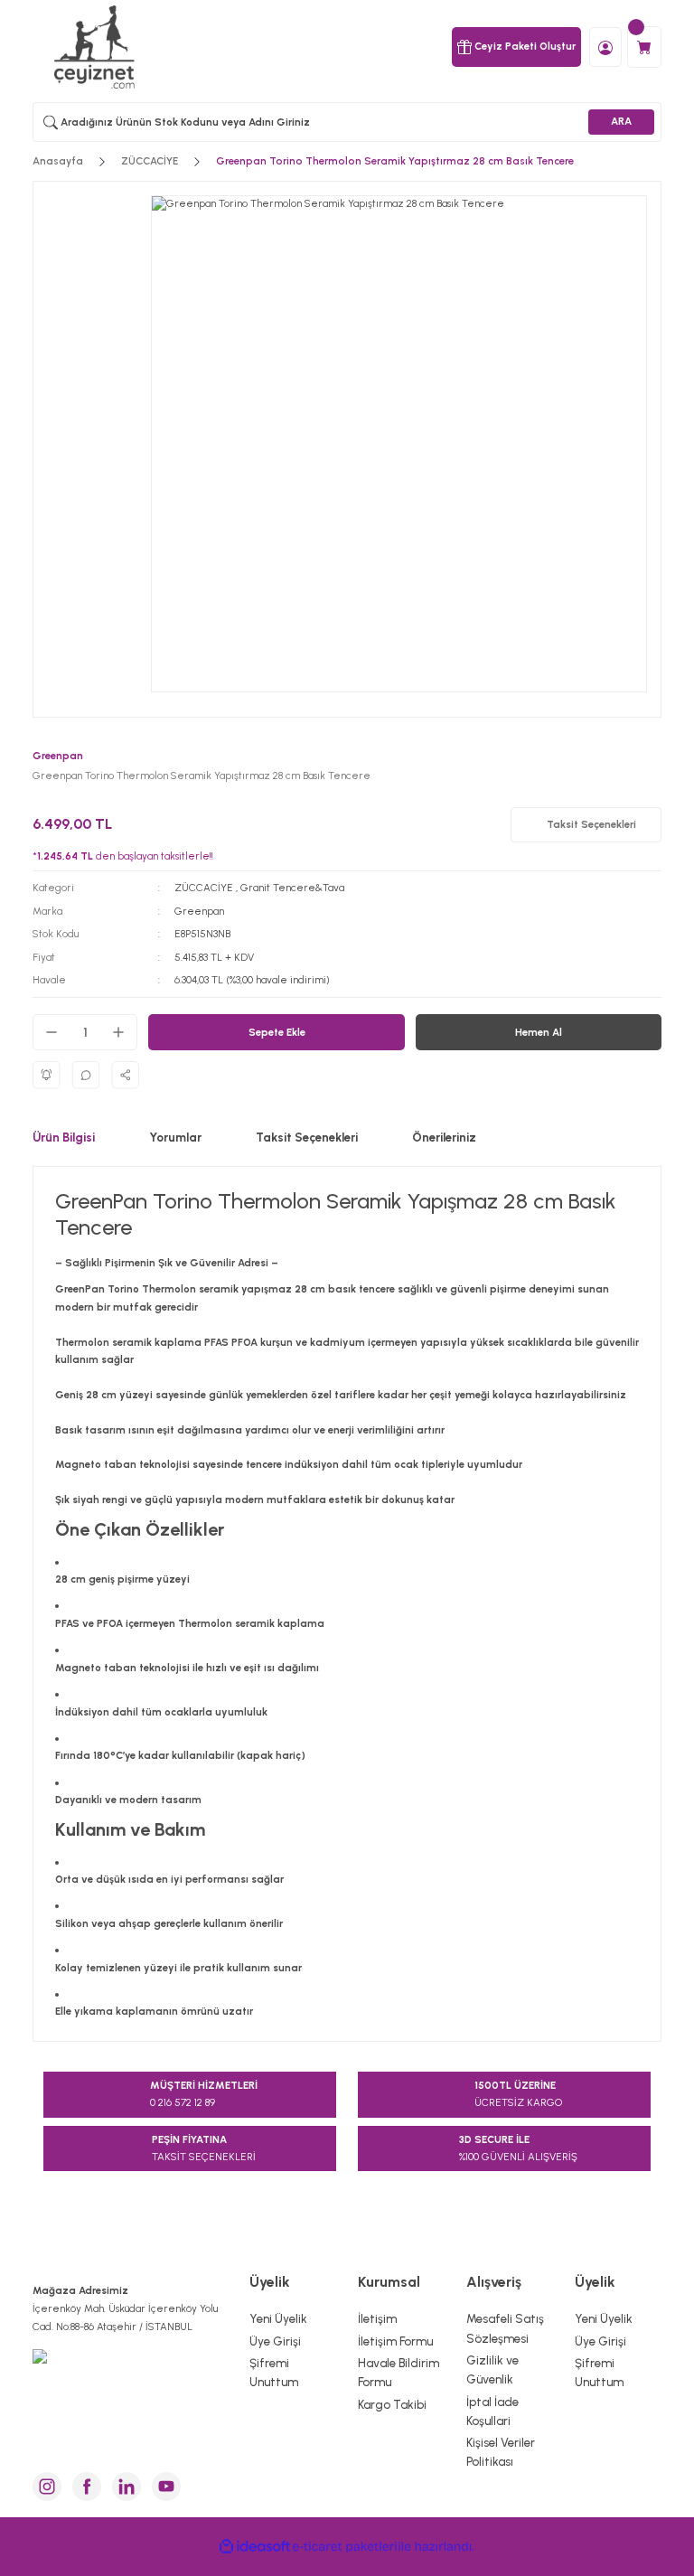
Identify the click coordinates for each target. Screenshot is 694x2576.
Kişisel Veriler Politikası (501, 2452)
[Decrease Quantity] (52, 1032)
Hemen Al (539, 1032)
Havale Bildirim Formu (399, 2372)
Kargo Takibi (392, 2404)
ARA (621, 121)
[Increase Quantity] (118, 1032)
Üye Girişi (275, 2341)
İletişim (377, 2318)
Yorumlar (175, 1137)
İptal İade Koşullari (492, 2411)
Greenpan (199, 911)
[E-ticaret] (345, 2547)
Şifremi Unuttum (274, 2372)
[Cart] (644, 47)
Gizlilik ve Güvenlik (492, 2369)
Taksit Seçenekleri (307, 1137)
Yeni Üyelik (278, 2318)
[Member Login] (605, 46)
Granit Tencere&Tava (292, 888)
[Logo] (96, 47)
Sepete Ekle (277, 1032)
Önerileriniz (444, 1137)
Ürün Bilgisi (64, 1137)
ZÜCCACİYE (204, 888)
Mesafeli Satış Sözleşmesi (505, 2328)
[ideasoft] (255, 2547)
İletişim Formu (395, 2341)
